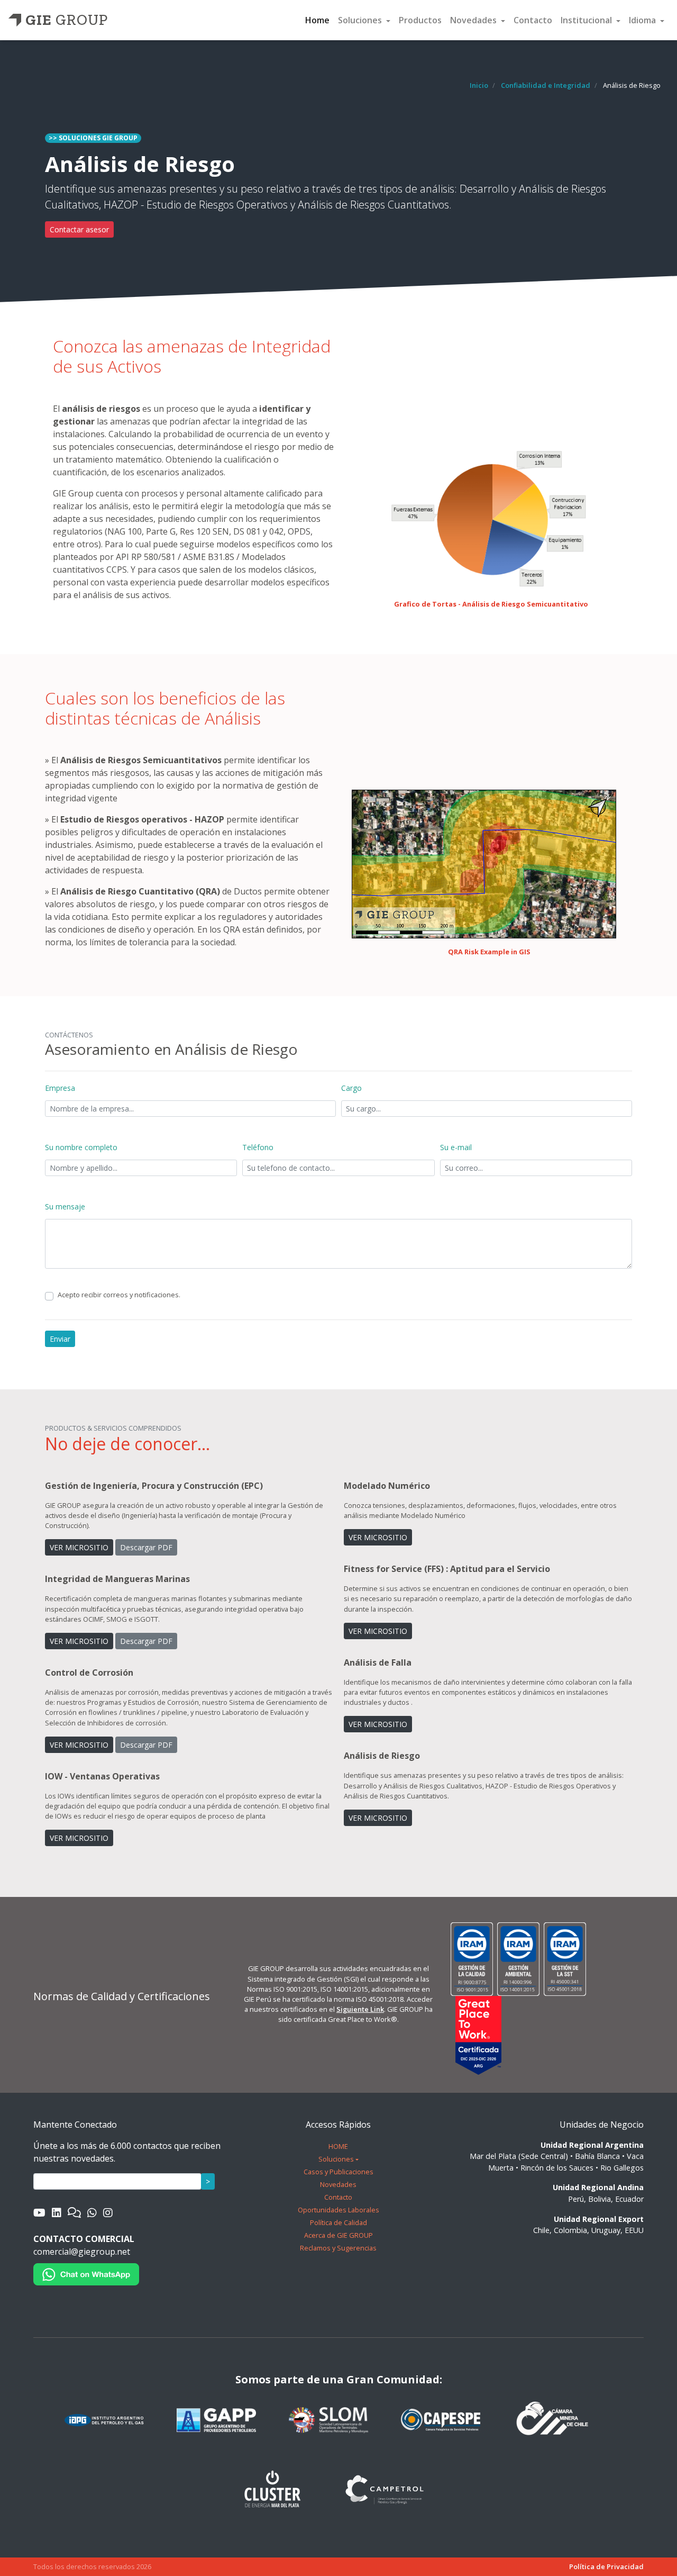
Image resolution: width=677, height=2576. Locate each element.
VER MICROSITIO (79, 1547)
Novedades (338, 2184)
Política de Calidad (338, 2222)
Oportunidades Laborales (338, 2210)
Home (317, 20)
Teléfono (258, 1147)
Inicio (479, 85)
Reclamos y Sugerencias (338, 2248)
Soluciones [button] (361, 20)
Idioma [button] (643, 20)
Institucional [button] (587, 20)
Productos (420, 20)
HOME (338, 2146)
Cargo (351, 1088)
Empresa (60, 1088)
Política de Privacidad (606, 2566)
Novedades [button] (474, 20)
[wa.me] (86, 2273)
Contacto (533, 20)
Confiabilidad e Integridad (546, 85)
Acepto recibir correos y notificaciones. (119, 1295)
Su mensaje (65, 1206)
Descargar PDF (146, 1547)
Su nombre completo (81, 1147)
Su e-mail (456, 1147)
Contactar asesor (79, 229)
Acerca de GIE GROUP (338, 2235)
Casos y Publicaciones (338, 2172)
